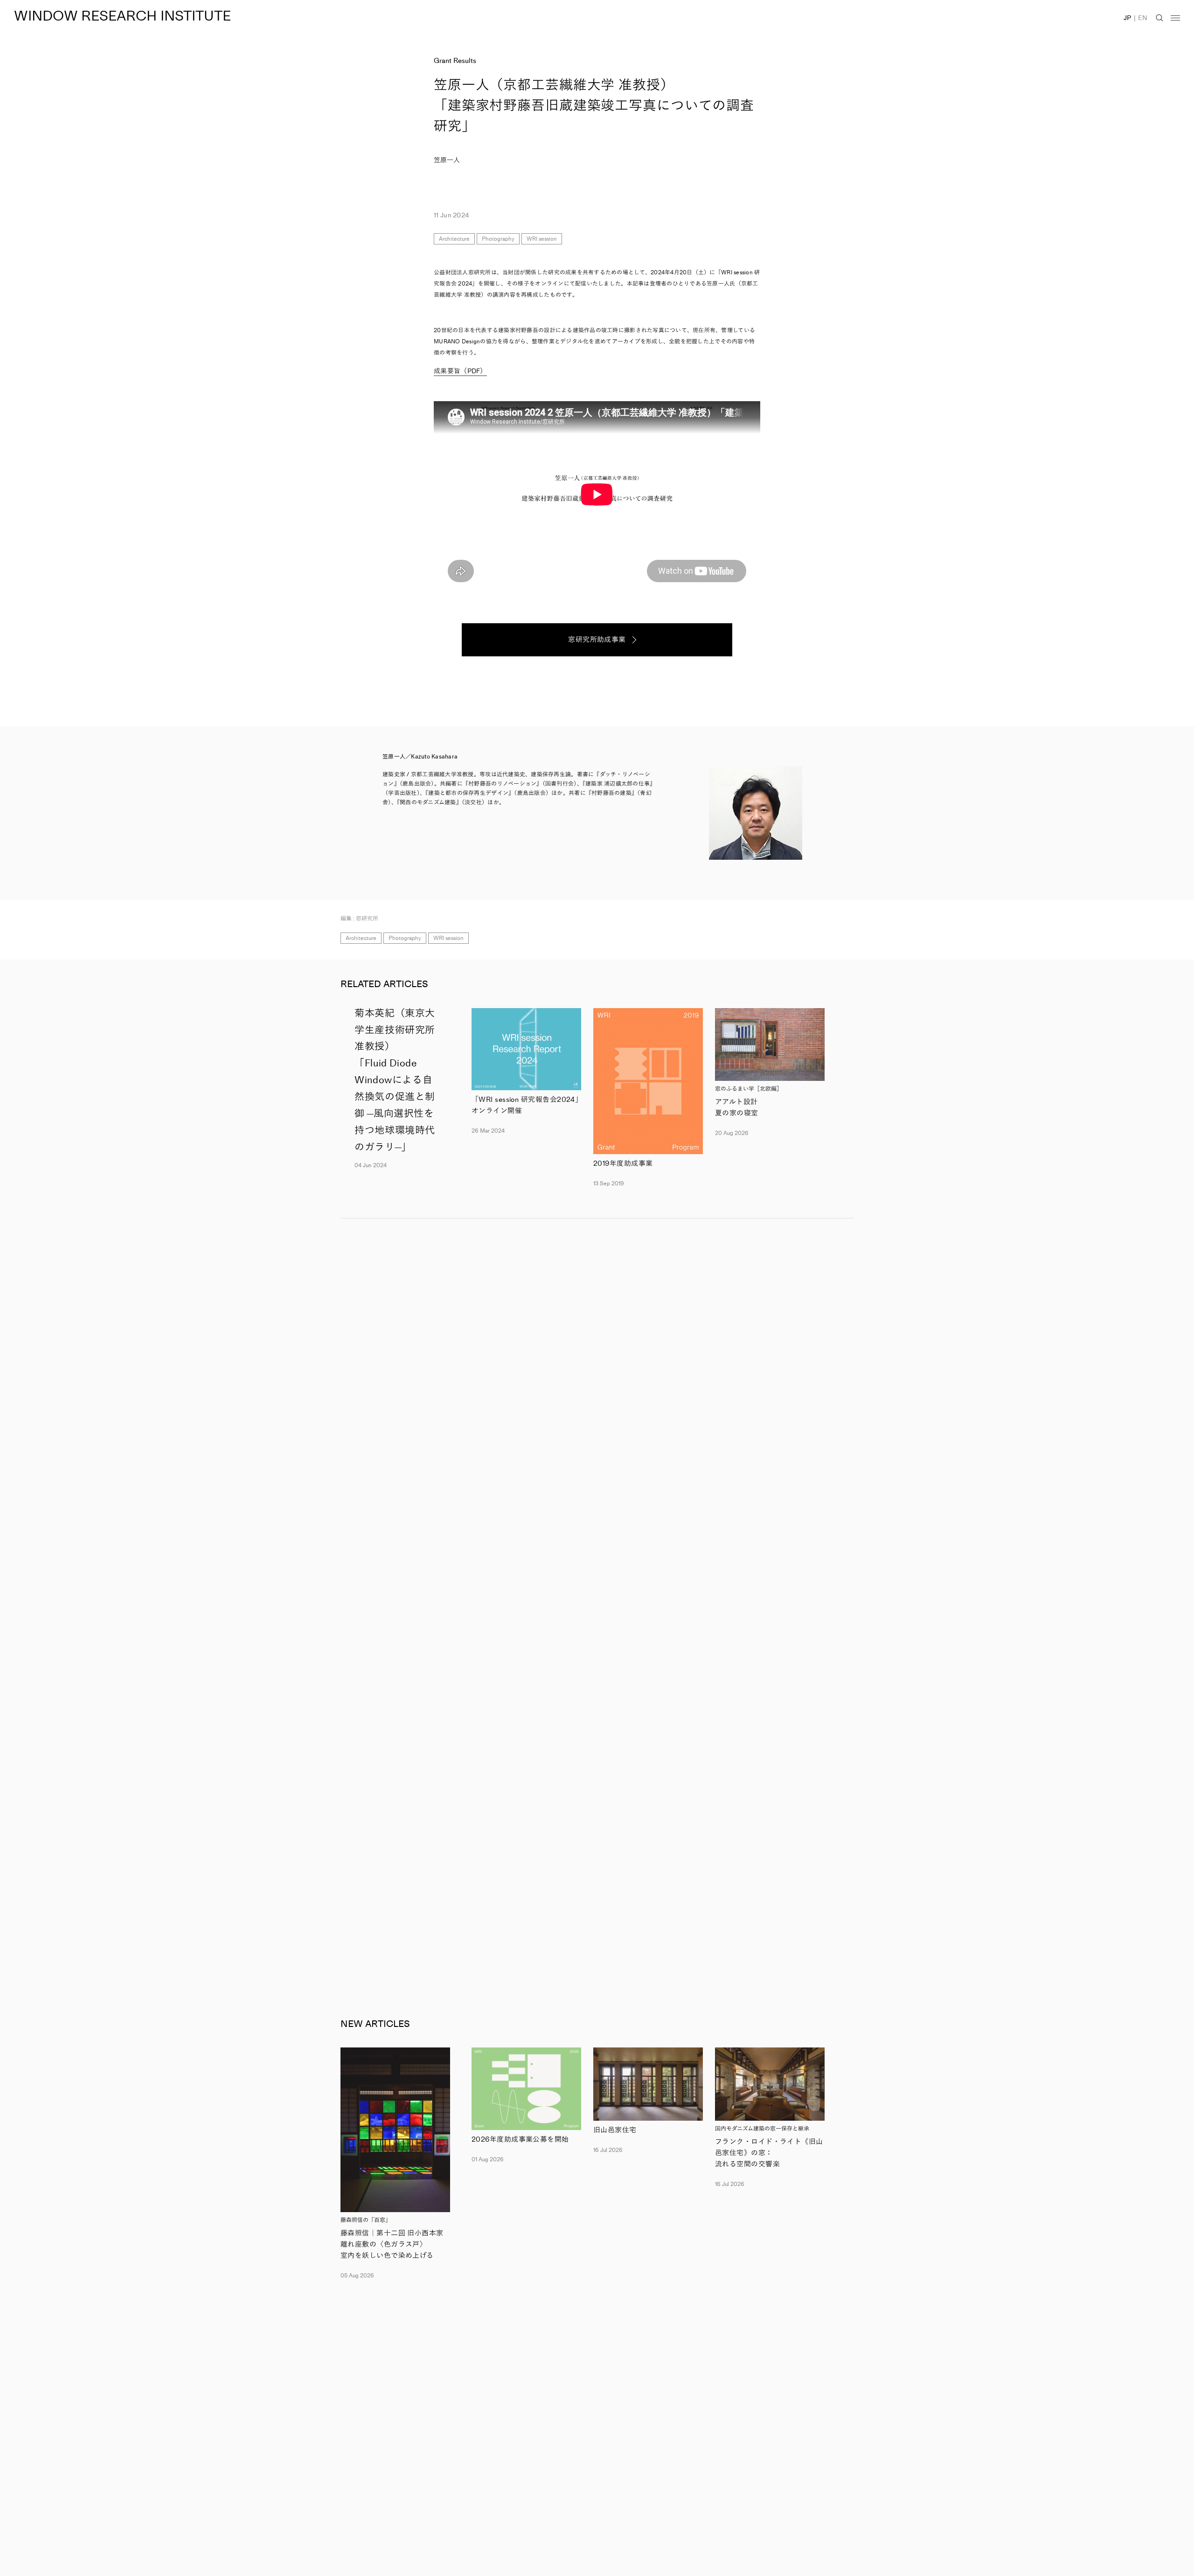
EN (1143, 18)
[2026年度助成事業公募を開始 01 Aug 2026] (526, 2089)
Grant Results (455, 61)
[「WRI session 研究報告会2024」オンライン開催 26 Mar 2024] (526, 1049)
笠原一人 (447, 160)
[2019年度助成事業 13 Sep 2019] (648, 1081)
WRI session (542, 239)
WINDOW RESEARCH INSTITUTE (122, 16)
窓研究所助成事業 (597, 640)
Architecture (454, 239)
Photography (498, 239)
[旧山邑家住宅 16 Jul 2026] (648, 2084)
